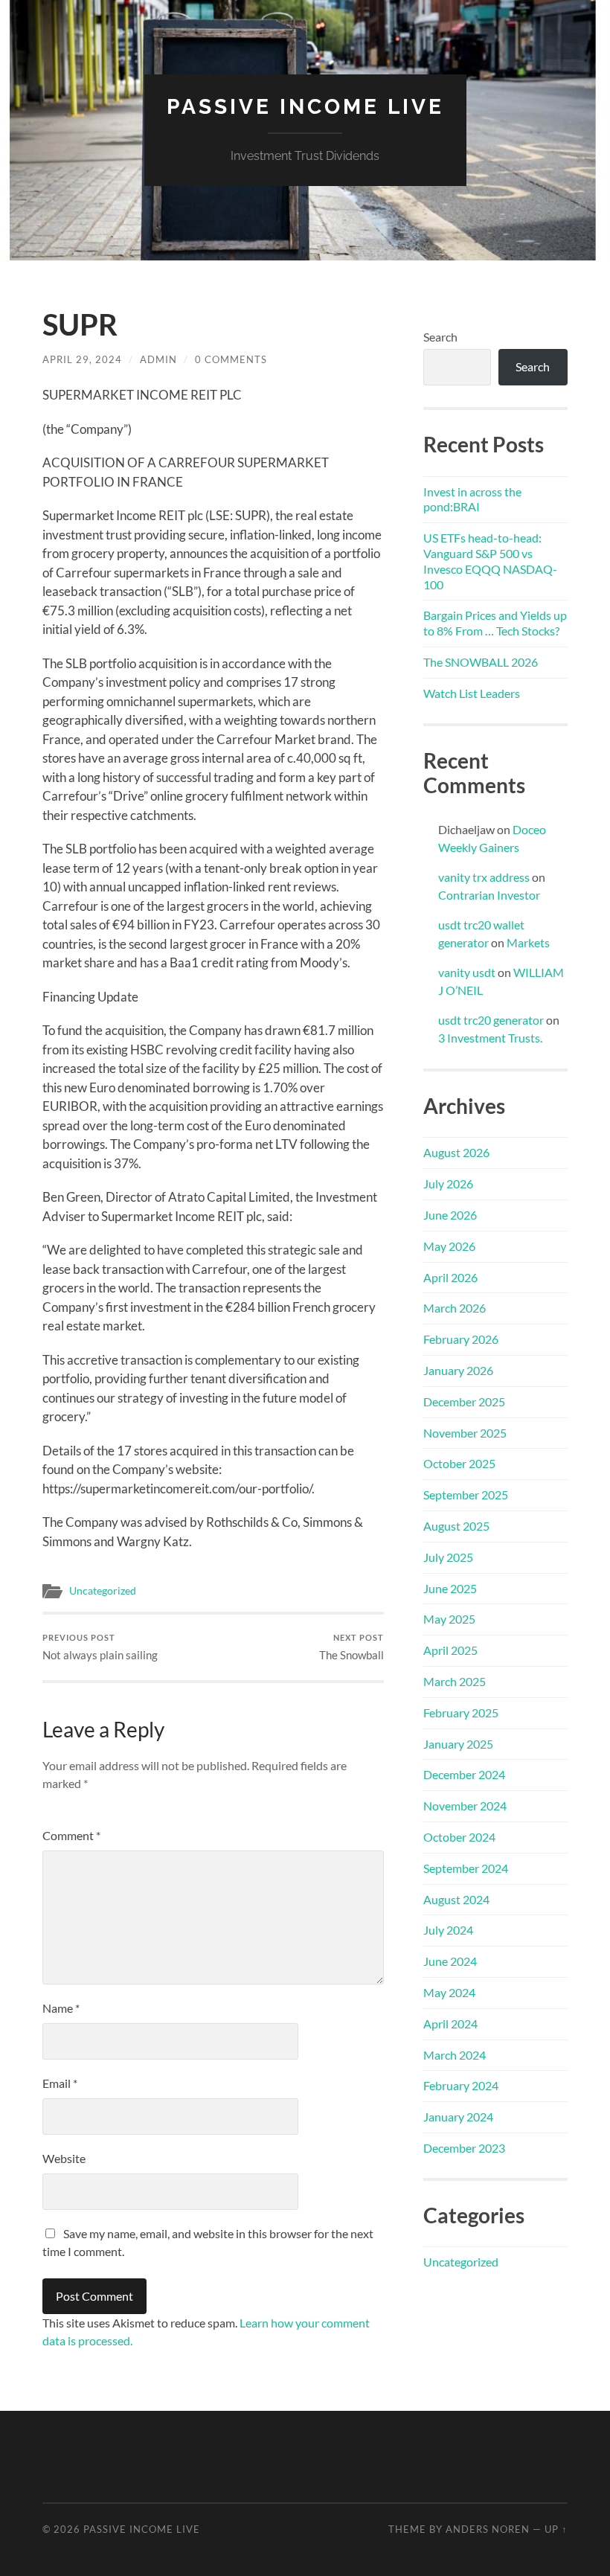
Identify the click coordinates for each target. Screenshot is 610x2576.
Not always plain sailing (100, 1647)
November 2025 (465, 1433)
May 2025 (449, 1619)
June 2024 (450, 1961)
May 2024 (449, 1992)
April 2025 (450, 1650)
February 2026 (461, 1339)
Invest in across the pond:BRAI (472, 499)
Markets (528, 942)
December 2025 (464, 1401)
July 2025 (448, 1557)
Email (60, 2083)
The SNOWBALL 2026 (481, 662)
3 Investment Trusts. (490, 1038)
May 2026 (449, 1246)
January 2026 (458, 1370)
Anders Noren (488, 2529)
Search (440, 337)
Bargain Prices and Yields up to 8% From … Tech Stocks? (495, 623)
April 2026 (450, 1277)
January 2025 (458, 1744)
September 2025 (466, 1494)
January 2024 (458, 2117)
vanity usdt (467, 972)
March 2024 (455, 2055)
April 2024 (450, 2024)
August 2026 (456, 1152)
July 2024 (448, 1930)
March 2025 (455, 1681)
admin (158, 359)
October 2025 (459, 1463)
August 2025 (456, 1526)
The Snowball (351, 1647)
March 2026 (455, 1308)
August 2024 (456, 1899)
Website (64, 2158)
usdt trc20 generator (491, 1020)
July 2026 (448, 1183)
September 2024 (466, 1868)
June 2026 (450, 1215)
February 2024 (461, 2085)
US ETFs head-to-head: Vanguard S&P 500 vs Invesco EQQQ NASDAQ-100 (490, 561)
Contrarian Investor (489, 895)
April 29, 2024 (82, 359)
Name (61, 2008)
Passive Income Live (305, 107)
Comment (71, 1835)
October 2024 (459, 1837)
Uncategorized (103, 1591)
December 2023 (464, 2148)
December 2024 (464, 1774)
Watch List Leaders (472, 693)
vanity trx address (484, 877)
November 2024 (465, 1806)
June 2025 (450, 1588)
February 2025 (461, 1712)
